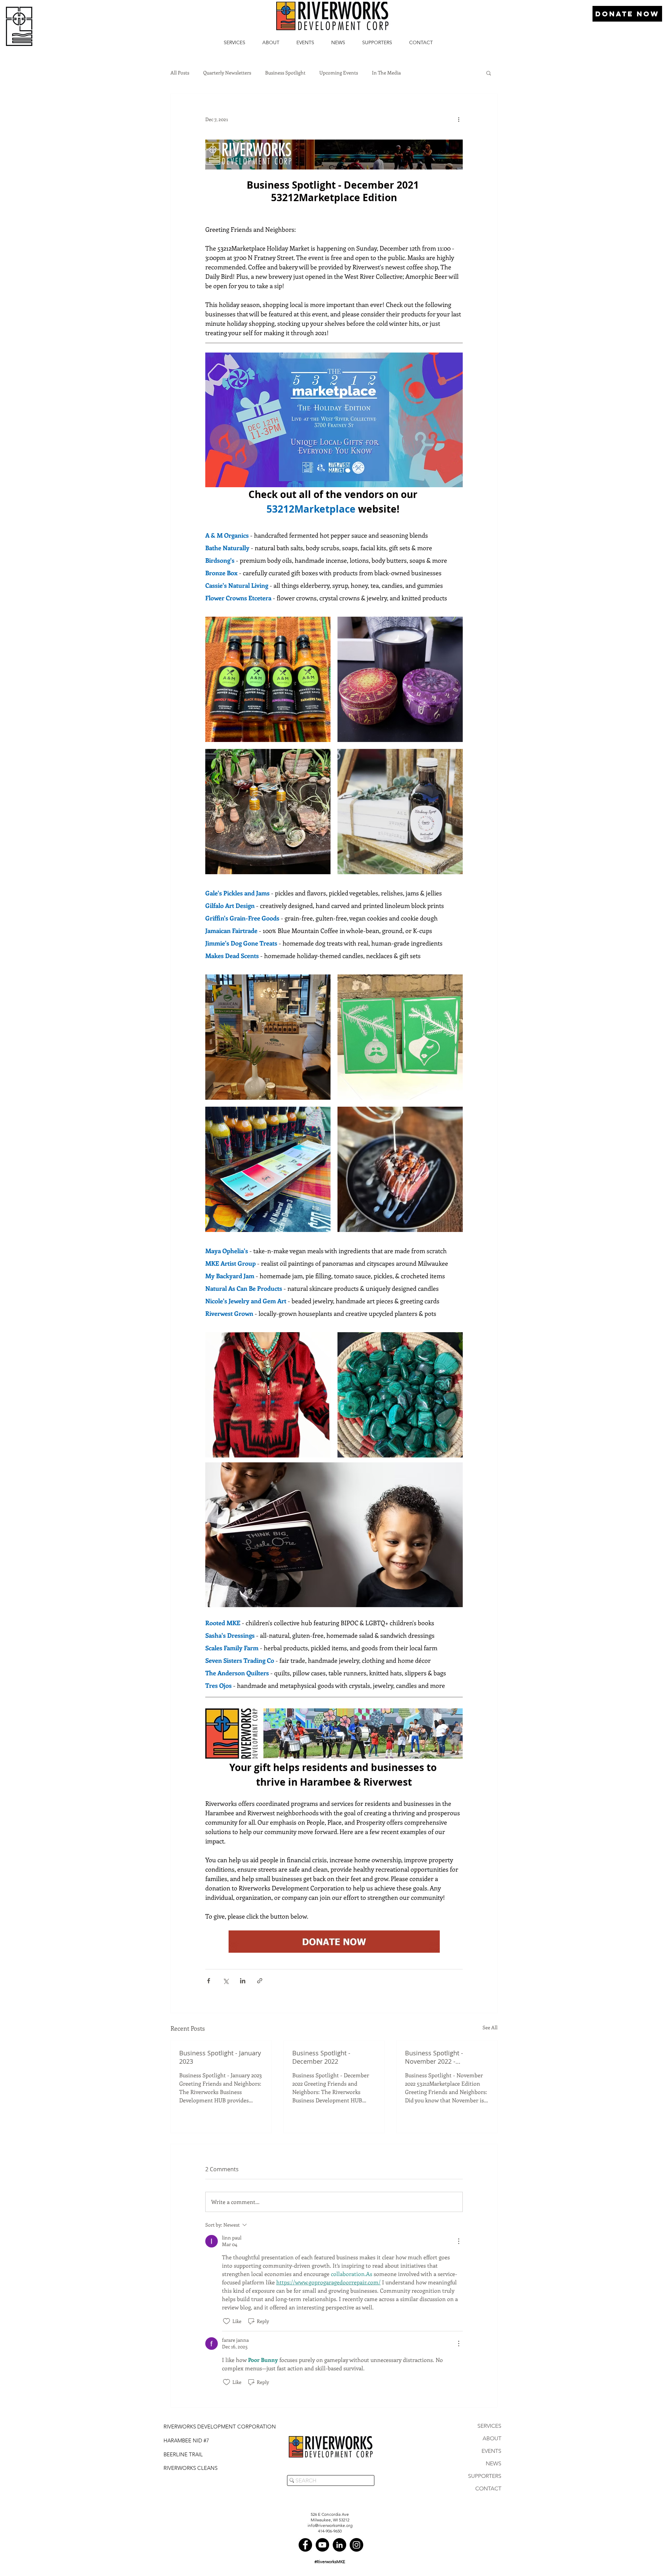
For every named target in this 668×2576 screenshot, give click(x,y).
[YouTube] (322, 2545)
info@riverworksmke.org (330, 2525)
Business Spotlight (285, 73)
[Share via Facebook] (209, 1981)
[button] (489, 73)
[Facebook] (305, 2545)
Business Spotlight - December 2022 (321, 2057)
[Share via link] (260, 1981)
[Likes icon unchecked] (226, 2321)
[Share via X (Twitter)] (226, 1981)
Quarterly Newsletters (227, 73)
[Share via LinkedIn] (243, 1981)
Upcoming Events (339, 73)
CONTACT (488, 2488)
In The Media (386, 73)
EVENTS (491, 2451)
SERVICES (489, 2426)
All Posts (180, 73)
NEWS (494, 2463)
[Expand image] (268, 679)
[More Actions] (459, 2241)
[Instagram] (356, 2545)
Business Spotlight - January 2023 (220, 2057)
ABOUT (492, 2438)
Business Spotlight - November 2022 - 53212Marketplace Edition (443, 2057)
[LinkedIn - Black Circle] (339, 2545)
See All (490, 2027)
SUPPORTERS (485, 2476)
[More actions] (459, 119)
